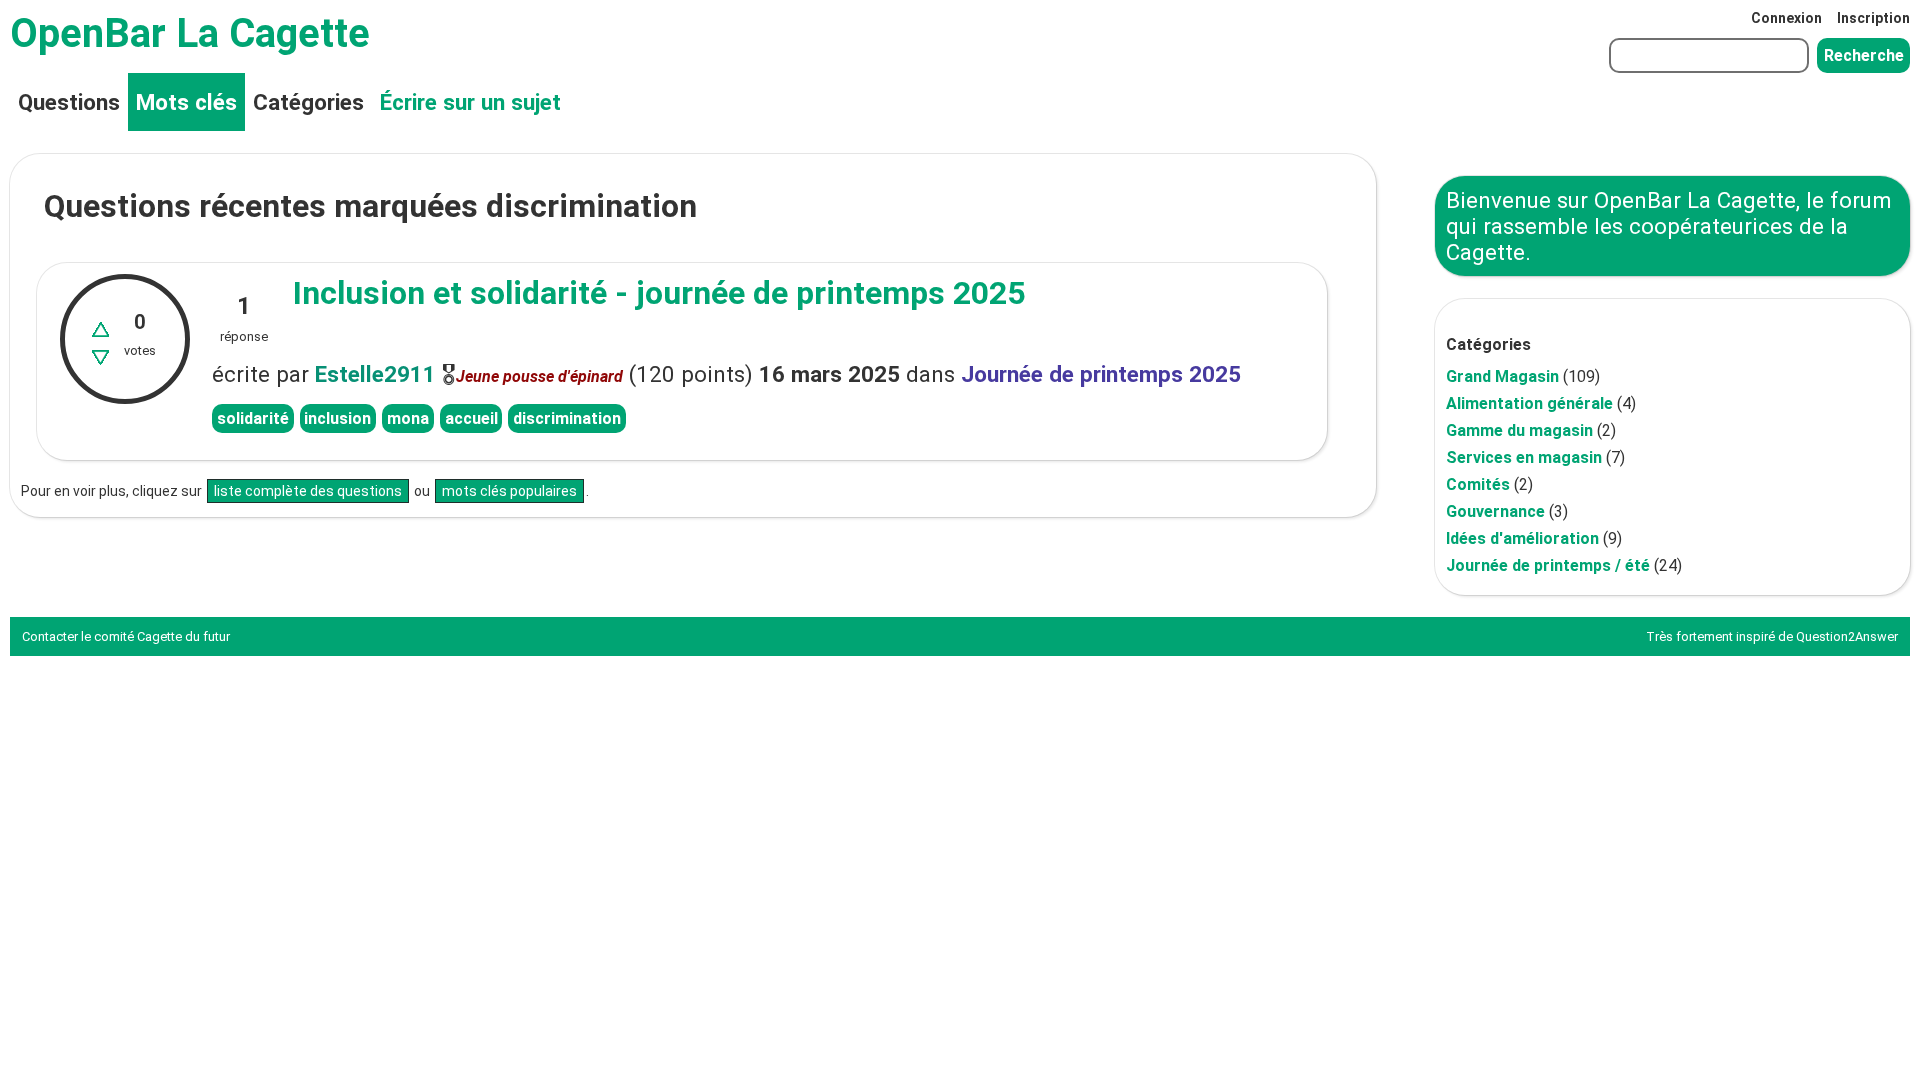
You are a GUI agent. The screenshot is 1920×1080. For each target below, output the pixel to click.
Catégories (308, 102)
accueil (471, 418)
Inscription (1873, 18)
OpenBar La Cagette (190, 33)
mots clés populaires (509, 491)
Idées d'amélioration (1522, 538)
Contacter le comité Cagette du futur (126, 636)
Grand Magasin (1502, 376)
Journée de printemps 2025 (1101, 374)
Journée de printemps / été (1548, 565)
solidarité (253, 418)
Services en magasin (1524, 457)
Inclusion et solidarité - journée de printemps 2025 (659, 293)
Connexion (1786, 18)
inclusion (337, 418)
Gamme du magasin (1519, 430)
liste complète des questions (308, 491)
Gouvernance (1495, 511)
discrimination (567, 418)
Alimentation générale (1529, 403)
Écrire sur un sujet (470, 102)
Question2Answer (1847, 636)
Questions (69, 102)
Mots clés (186, 102)
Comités (1478, 484)
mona (408, 418)
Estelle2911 (375, 374)
